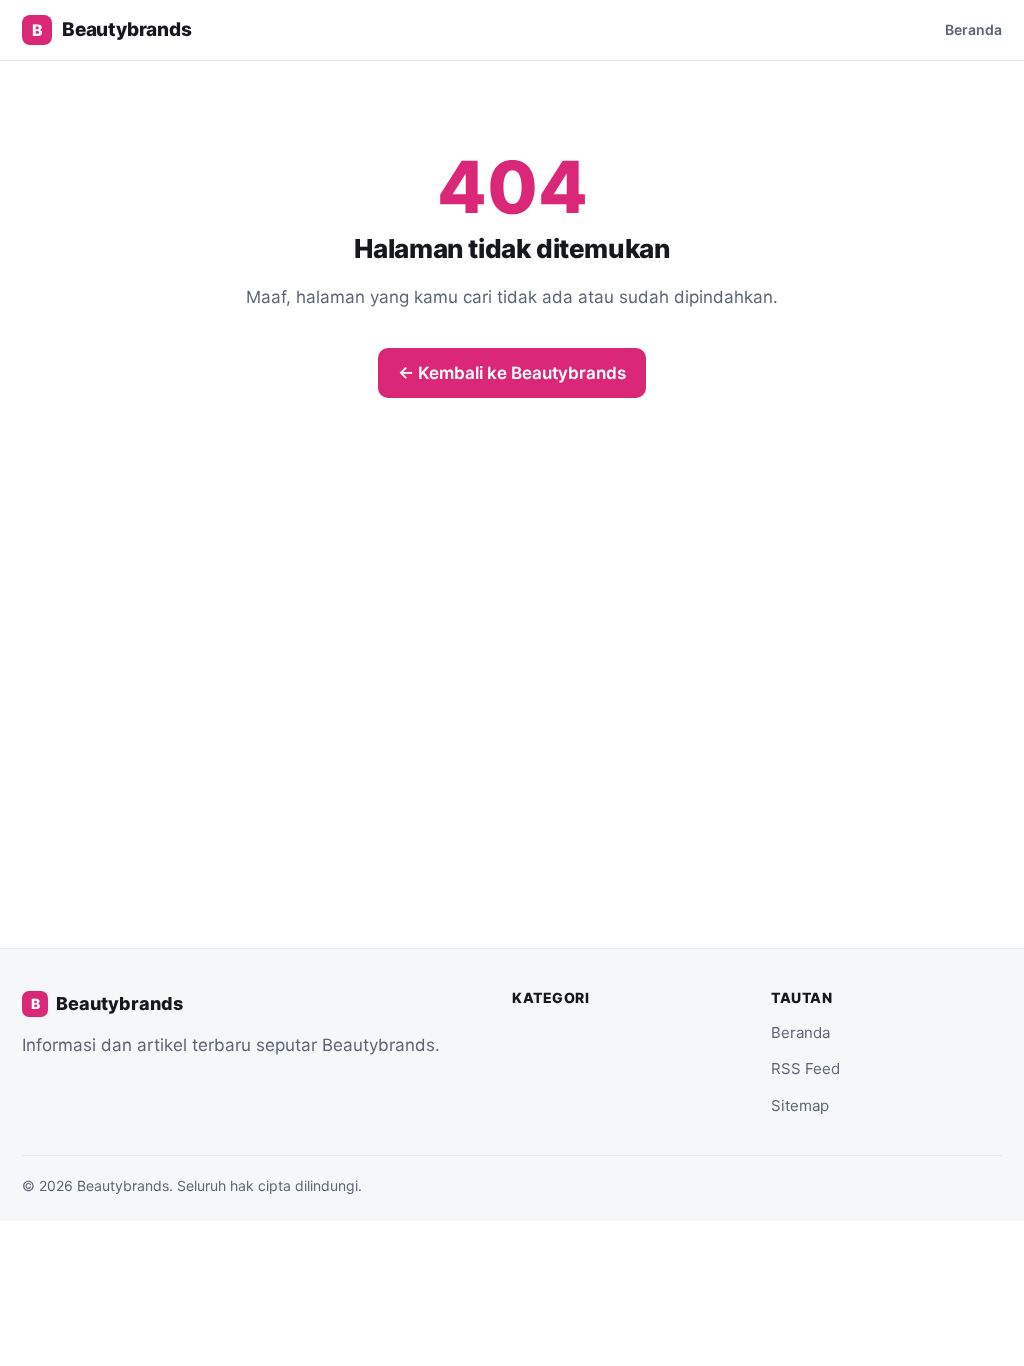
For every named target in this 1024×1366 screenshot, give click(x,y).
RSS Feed (805, 1068)
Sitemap (800, 1105)
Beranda (973, 29)
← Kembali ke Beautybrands (512, 373)
